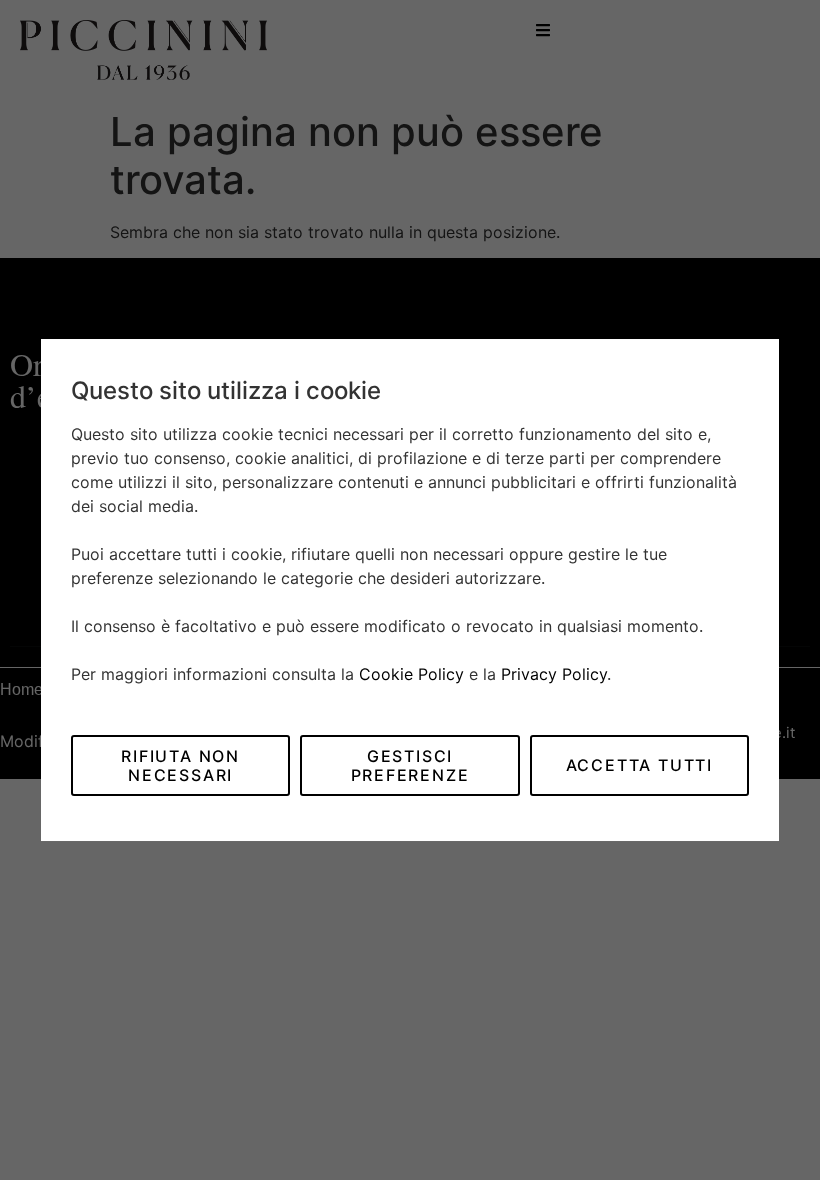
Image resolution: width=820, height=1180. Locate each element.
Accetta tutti (639, 765)
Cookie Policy (411, 674)
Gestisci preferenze (410, 765)
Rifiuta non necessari (180, 765)
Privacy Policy (554, 674)
